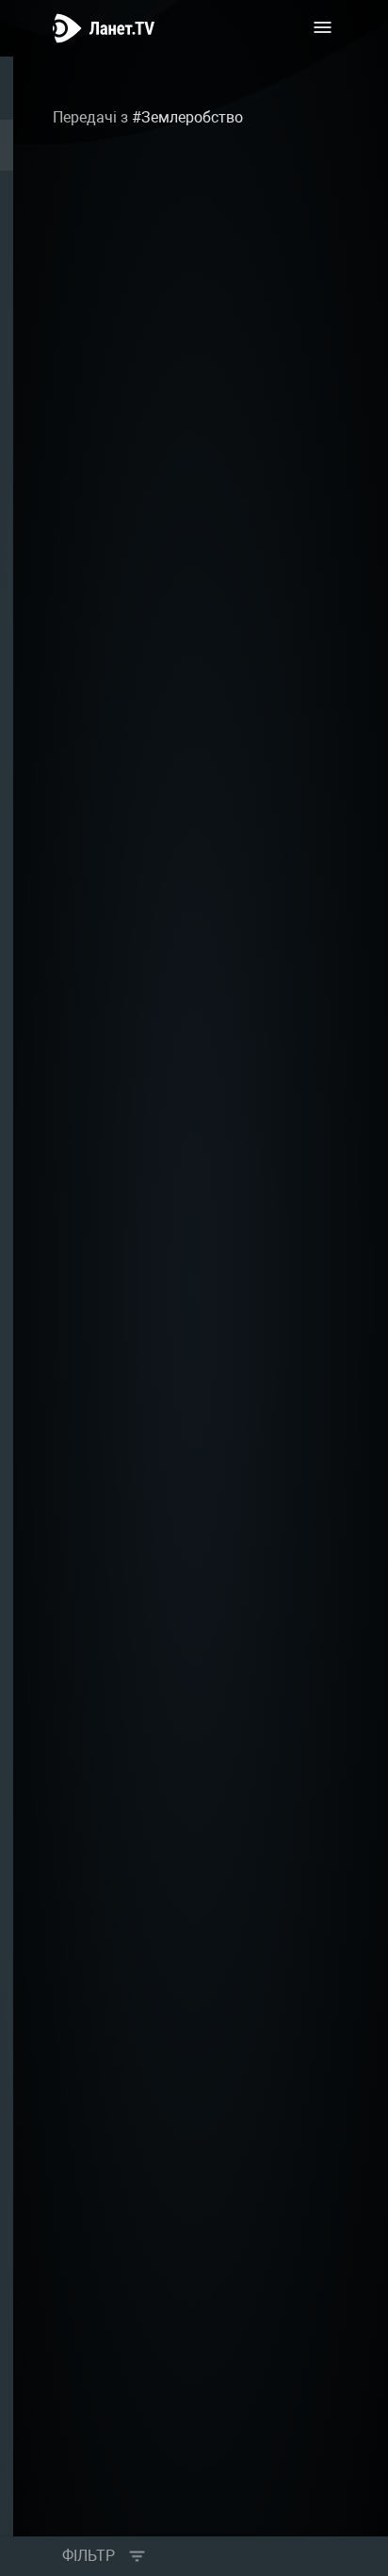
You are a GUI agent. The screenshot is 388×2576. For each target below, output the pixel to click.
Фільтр (89, 2556)
